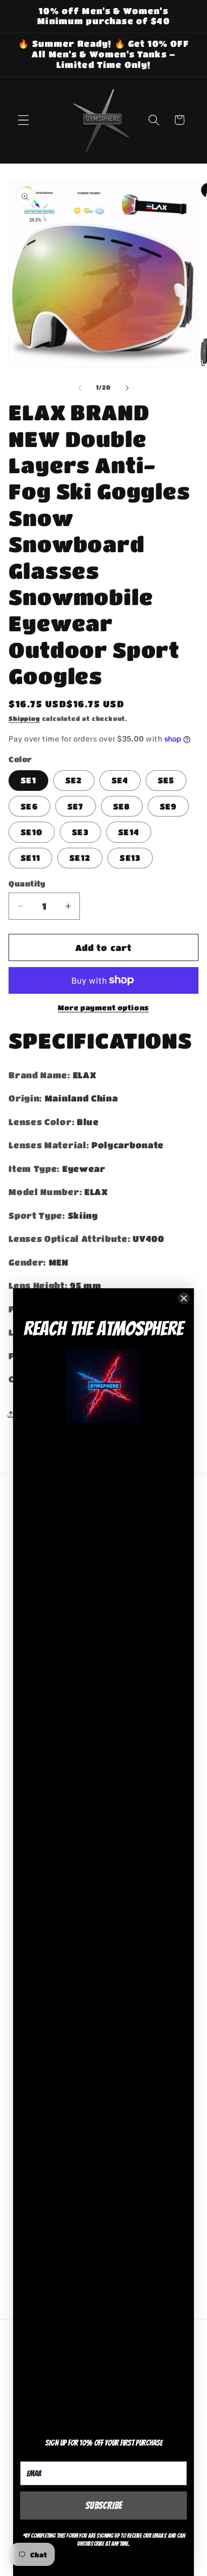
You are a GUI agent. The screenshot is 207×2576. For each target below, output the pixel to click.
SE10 (32, 832)
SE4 (120, 780)
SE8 (122, 806)
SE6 (29, 806)
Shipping (24, 719)
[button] (23, 120)
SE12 (80, 858)
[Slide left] (80, 388)
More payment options (103, 1008)
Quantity (27, 884)
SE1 (28, 780)
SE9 (168, 806)
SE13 (130, 858)
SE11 (30, 858)
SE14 (129, 832)
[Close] (184, 1298)
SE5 (166, 780)
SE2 (74, 780)
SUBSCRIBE (104, 2506)
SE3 (80, 832)
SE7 (75, 806)
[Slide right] (127, 388)
